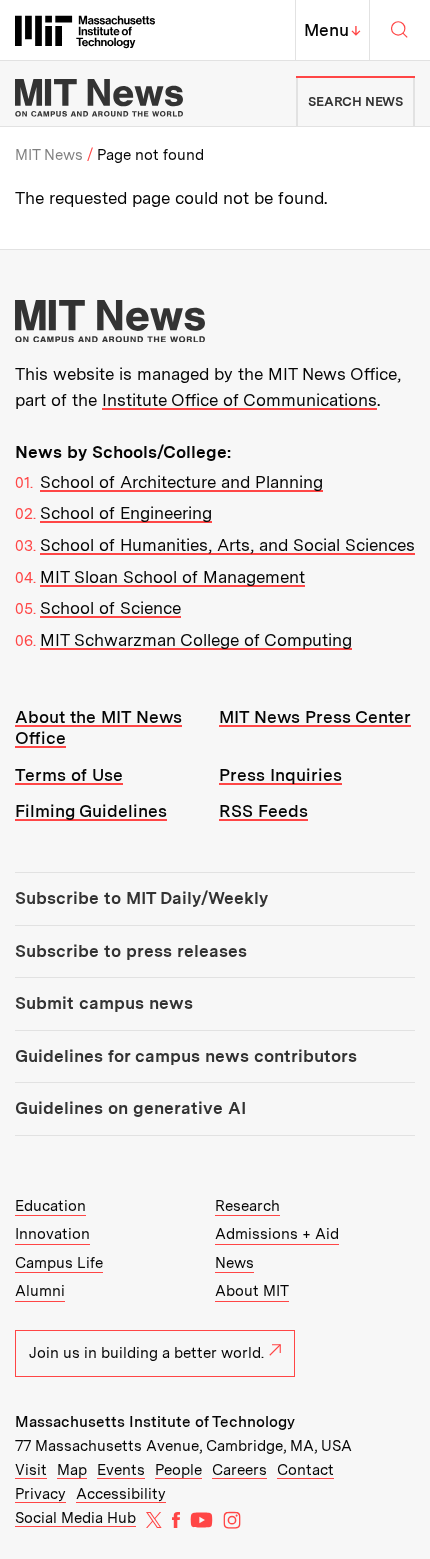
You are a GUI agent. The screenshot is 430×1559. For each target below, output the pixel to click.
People (178, 1470)
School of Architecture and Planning (181, 482)
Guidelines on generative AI (130, 1108)
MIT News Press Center (315, 717)
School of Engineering (126, 513)
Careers (239, 1470)
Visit (31, 1470)
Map (72, 1470)
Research (247, 1206)
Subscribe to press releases (131, 951)
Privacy (40, 1494)
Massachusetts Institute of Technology (155, 1422)
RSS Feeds (263, 811)
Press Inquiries (280, 775)
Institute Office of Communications (239, 400)
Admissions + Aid (277, 1234)
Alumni (40, 1291)
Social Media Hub (75, 1518)
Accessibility (121, 1494)
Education (50, 1206)
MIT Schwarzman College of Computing (196, 640)
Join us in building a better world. (146, 1353)
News (234, 1263)
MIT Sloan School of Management (172, 577)
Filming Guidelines (91, 811)
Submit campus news (104, 1003)
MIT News (49, 155)
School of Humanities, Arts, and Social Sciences (227, 545)
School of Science (110, 608)
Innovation (52, 1234)
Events (121, 1470)
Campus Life (59, 1263)
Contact (305, 1470)
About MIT (252, 1291)
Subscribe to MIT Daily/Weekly (141, 898)
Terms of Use (69, 775)
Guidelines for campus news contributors (186, 1056)
